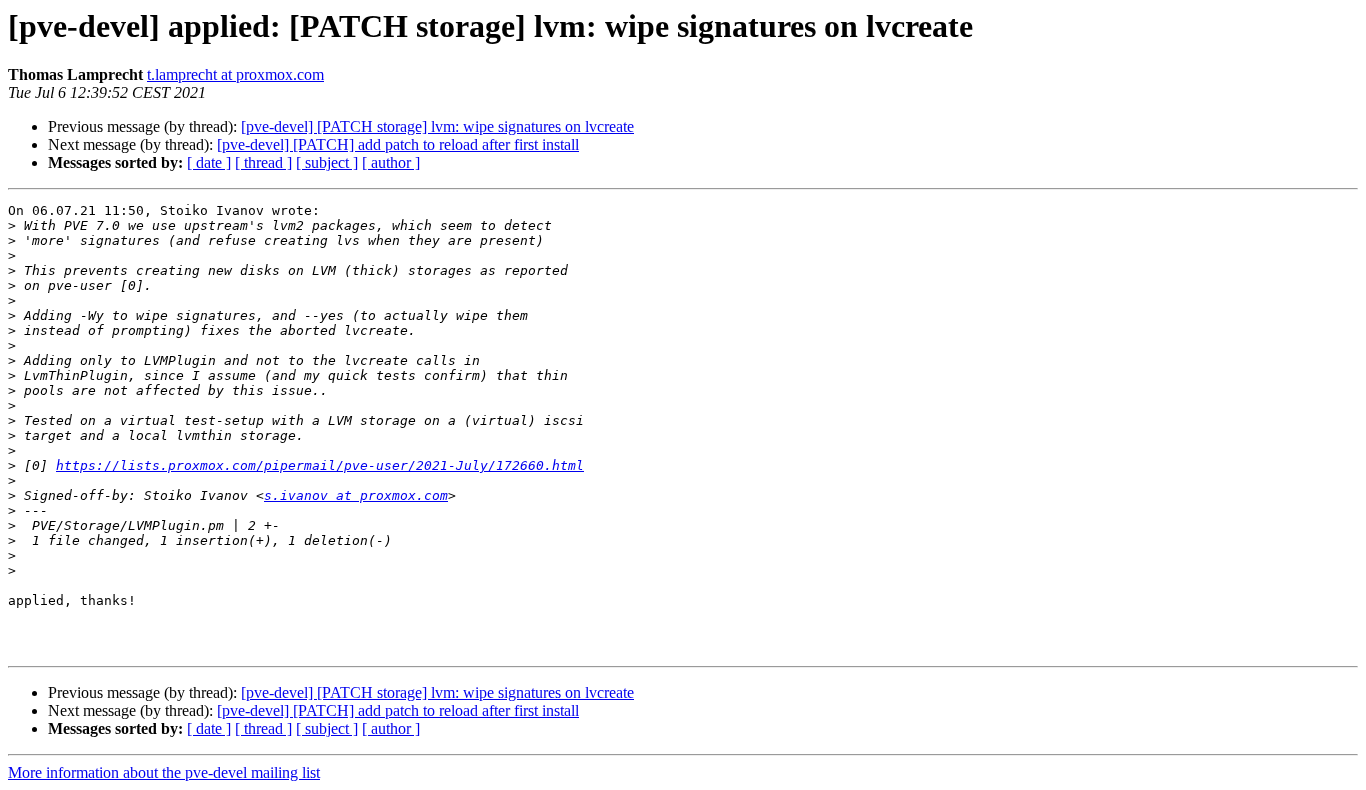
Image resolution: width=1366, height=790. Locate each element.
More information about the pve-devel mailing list (164, 772)
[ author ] (391, 162)
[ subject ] (327, 162)
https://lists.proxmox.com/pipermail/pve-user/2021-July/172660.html (320, 465)
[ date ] (209, 162)
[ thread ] (263, 162)
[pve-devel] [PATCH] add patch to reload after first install (398, 144)
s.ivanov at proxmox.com (356, 495)
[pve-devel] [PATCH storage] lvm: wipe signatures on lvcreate (437, 126)
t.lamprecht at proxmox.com (235, 74)
